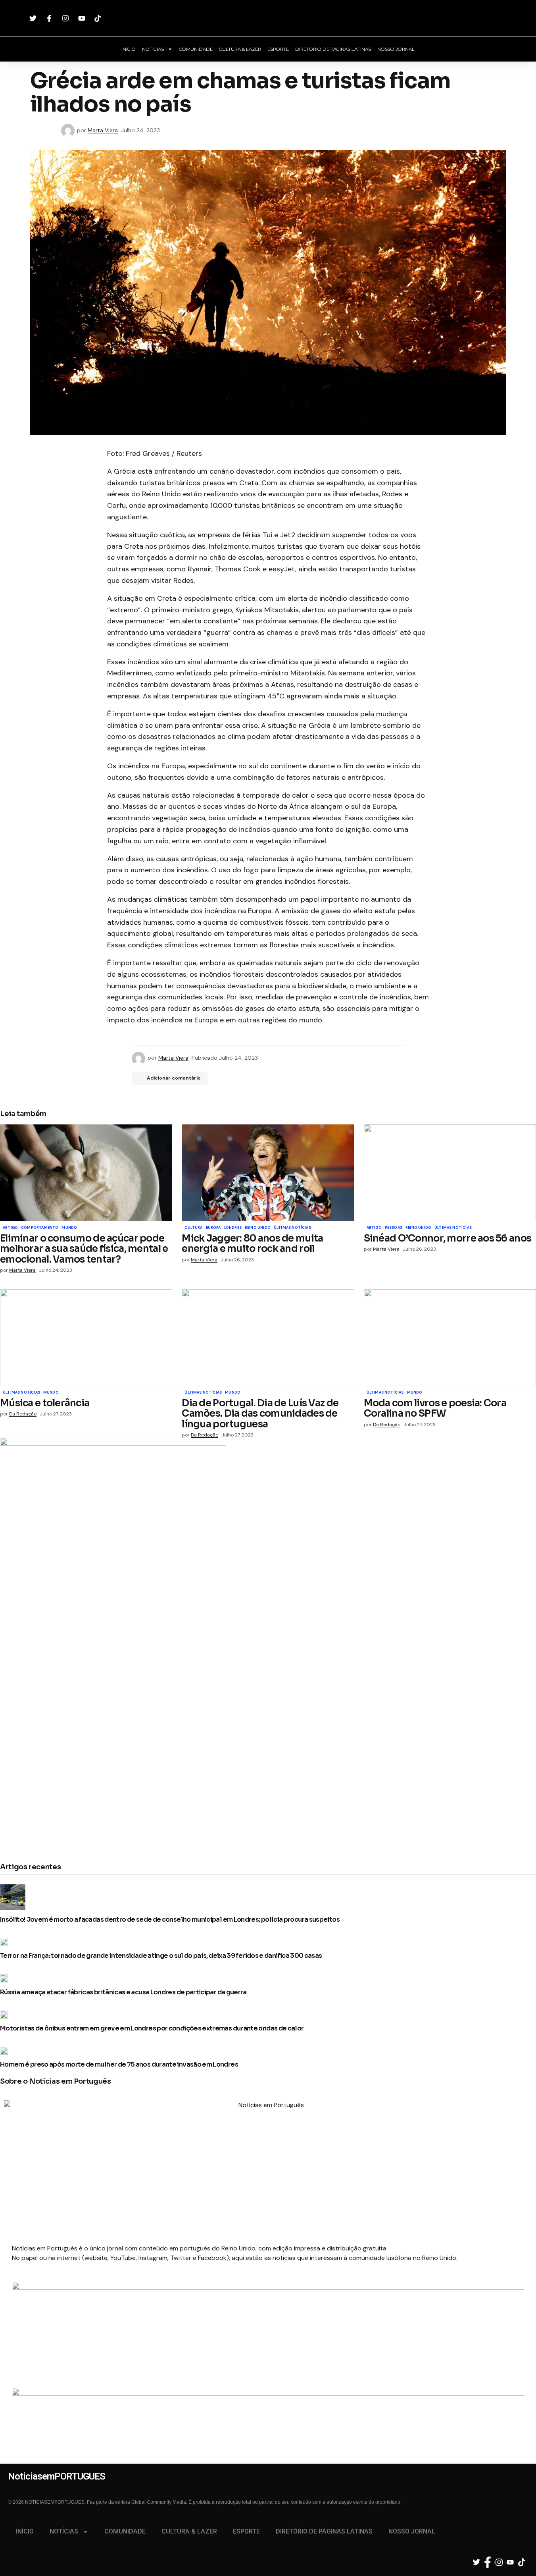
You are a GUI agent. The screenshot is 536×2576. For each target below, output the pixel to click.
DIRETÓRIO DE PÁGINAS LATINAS (333, 49)
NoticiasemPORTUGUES (268, 18)
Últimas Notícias (292, 1228)
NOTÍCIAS (153, 49)
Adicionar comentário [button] (174, 1078)
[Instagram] (66, 18)
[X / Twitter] (34, 18)
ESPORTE (278, 49)
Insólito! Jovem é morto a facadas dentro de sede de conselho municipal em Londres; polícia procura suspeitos (170, 1920)
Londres (233, 1228)
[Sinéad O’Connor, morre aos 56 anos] (450, 1173)
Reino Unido (258, 1228)
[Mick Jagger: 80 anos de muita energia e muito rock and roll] (268, 1173)
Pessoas (394, 1228)
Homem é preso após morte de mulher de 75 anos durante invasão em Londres (119, 2065)
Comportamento (40, 1228)
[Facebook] (50, 18)
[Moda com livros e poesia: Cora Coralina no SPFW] (450, 1338)
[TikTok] (99, 18)
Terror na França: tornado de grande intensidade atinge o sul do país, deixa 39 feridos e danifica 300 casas (161, 1956)
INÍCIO (129, 49)
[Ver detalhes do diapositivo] (268, 2316)
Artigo (10, 1228)
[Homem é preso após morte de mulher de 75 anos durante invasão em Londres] (6, 2051)
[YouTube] (83, 18)
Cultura (193, 1228)
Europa (213, 1228)
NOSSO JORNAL (396, 49)
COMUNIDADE (196, 49)
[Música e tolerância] (86, 1338)
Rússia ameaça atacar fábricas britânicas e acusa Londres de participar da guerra (123, 1992)
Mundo (69, 1228)
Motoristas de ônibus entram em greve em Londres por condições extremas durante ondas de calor (152, 2028)
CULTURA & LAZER (240, 49)
